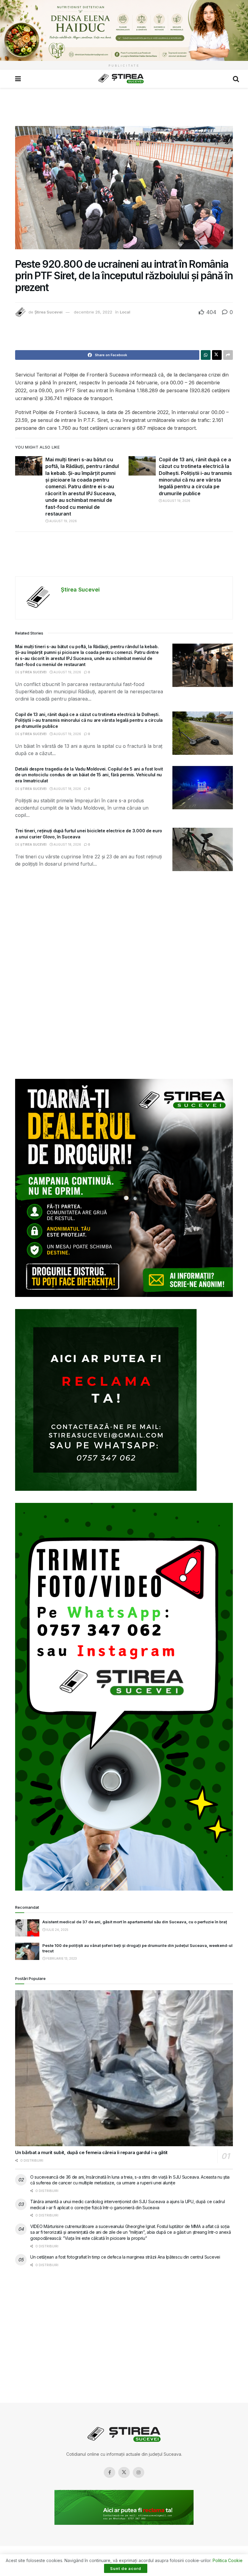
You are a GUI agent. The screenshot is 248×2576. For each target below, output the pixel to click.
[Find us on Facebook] (109, 2472)
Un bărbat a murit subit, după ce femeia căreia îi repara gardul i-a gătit (91, 2152)
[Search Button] (236, 79)
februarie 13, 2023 (61, 1958)
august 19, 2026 (63, 521)
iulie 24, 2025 (57, 1930)
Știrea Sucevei (49, 312)
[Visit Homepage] (121, 79)
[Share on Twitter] (217, 355)
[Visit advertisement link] (124, 30)
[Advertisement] (124, 106)
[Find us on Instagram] (139, 2472)
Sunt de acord (126, 2568)
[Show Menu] (18, 79)
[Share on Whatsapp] (206, 355)
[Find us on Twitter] (124, 2472)
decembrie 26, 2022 (93, 312)
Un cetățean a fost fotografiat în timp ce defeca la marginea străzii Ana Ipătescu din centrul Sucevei (125, 2257)
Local (125, 312)
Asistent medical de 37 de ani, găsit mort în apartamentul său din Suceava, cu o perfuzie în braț (135, 1922)
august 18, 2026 (67, 789)
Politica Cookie (228, 2560)
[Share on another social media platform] (228, 355)
